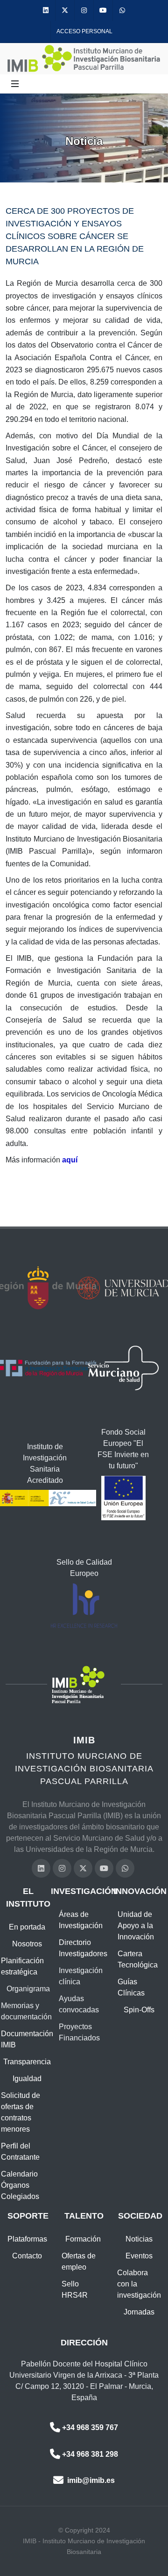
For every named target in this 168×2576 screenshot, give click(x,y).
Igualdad (27, 2079)
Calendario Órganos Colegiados (20, 2185)
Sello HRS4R (75, 2289)
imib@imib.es (90, 2480)
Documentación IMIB (27, 2039)
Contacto (27, 2256)
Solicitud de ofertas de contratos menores (21, 2112)
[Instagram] (84, 11)
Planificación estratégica (22, 1966)
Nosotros (27, 1944)
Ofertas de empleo (79, 2261)
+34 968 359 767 (90, 2427)
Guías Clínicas (131, 1987)
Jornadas (139, 2312)
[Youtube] (103, 11)
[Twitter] (65, 11)
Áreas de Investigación (81, 1920)
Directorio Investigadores (83, 1948)
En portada (27, 1927)
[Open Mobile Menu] (15, 84)
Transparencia (27, 2062)
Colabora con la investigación (139, 2284)
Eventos (139, 2256)
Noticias (139, 2239)
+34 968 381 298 (90, 2454)
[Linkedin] (46, 11)
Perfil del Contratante (20, 2152)
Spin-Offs (139, 2010)
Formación (83, 2239)
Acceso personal (84, 31)
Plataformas (27, 2239)
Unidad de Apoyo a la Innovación (136, 1926)
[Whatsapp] (122, 11)
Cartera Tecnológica (138, 1959)
